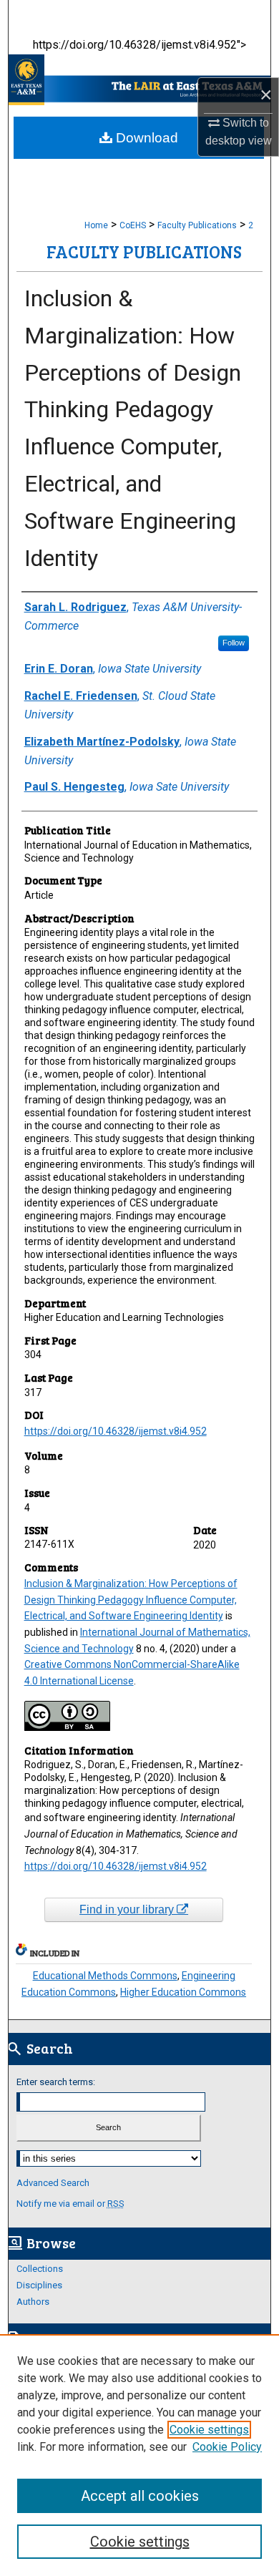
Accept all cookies (140, 2496)
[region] (139, 2455)
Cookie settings (209, 2430)
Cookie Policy (227, 2447)
